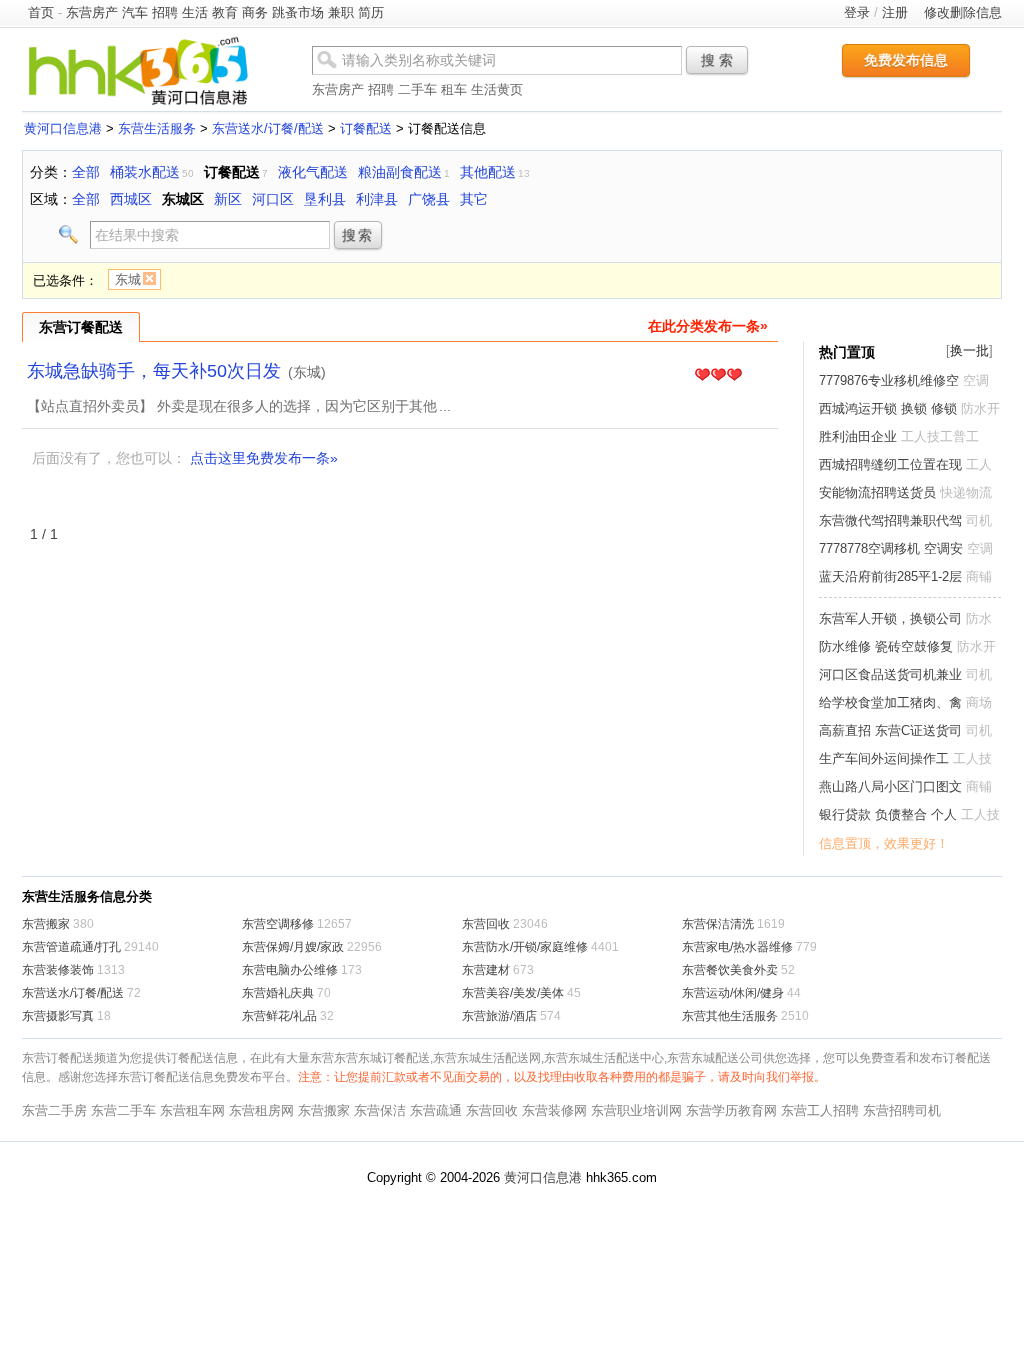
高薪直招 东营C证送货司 (890, 730)
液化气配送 (313, 172)
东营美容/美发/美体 (513, 993)
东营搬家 (46, 924)
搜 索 (717, 60)
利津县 (377, 199)
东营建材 (486, 970)
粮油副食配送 (400, 172)
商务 (255, 12)
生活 (195, 12)
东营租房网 (261, 1110)
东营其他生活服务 (730, 1016)
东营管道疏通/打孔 (71, 947)
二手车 (417, 89)
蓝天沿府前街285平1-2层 (890, 576)
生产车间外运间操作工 (884, 758)
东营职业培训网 (636, 1110)
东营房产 (92, 12)
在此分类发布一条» (708, 326)
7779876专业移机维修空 (889, 380)
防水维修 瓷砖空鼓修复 (886, 646)
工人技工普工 (940, 436)
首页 (41, 12)
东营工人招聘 (820, 1110)
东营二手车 (123, 1110)
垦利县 (325, 199)
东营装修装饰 (58, 970)
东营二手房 (54, 1110)
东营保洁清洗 (718, 924)
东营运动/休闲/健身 (733, 993)
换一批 (969, 350)
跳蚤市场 (298, 12)
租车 (454, 89)
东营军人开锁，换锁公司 (890, 618)
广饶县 (429, 199)
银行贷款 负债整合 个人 (888, 814)
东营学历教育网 (731, 1110)
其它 (474, 199)
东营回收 (486, 924)
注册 (895, 12)
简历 (371, 12)
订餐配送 (366, 128)
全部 (86, 172)
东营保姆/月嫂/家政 (293, 947)
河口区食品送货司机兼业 (890, 674)
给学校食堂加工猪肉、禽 (890, 702)
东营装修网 (554, 1110)
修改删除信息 (963, 12)
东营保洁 (380, 1110)
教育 (225, 12)
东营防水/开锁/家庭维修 (525, 947)
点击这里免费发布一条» (264, 458)
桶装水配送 (145, 172)
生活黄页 (497, 89)
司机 (979, 520)
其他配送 (488, 172)
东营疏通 (436, 1110)
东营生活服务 (157, 128)
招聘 (165, 12)
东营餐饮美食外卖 (730, 970)
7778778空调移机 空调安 (891, 548)
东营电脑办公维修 (290, 970)
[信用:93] (718, 376)
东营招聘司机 (902, 1110)
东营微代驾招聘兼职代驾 (890, 520)
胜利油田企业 (858, 436)
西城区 (131, 199)
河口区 (273, 199)
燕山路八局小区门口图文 (890, 786)
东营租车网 (192, 1110)
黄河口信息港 (63, 128)
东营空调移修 (278, 924)
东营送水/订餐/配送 (268, 128)
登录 (857, 12)
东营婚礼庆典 (278, 993)
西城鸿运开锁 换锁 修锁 (888, 408)
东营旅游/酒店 (499, 1016)
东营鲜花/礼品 (279, 1016)
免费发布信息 (906, 60)
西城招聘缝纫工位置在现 (890, 464)
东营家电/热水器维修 (737, 947)
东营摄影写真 (58, 1016)
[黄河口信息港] (138, 104)
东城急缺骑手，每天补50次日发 (154, 371)
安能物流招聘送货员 (877, 492)
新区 (228, 199)
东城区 (183, 199)
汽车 (135, 12)
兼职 (341, 12)
